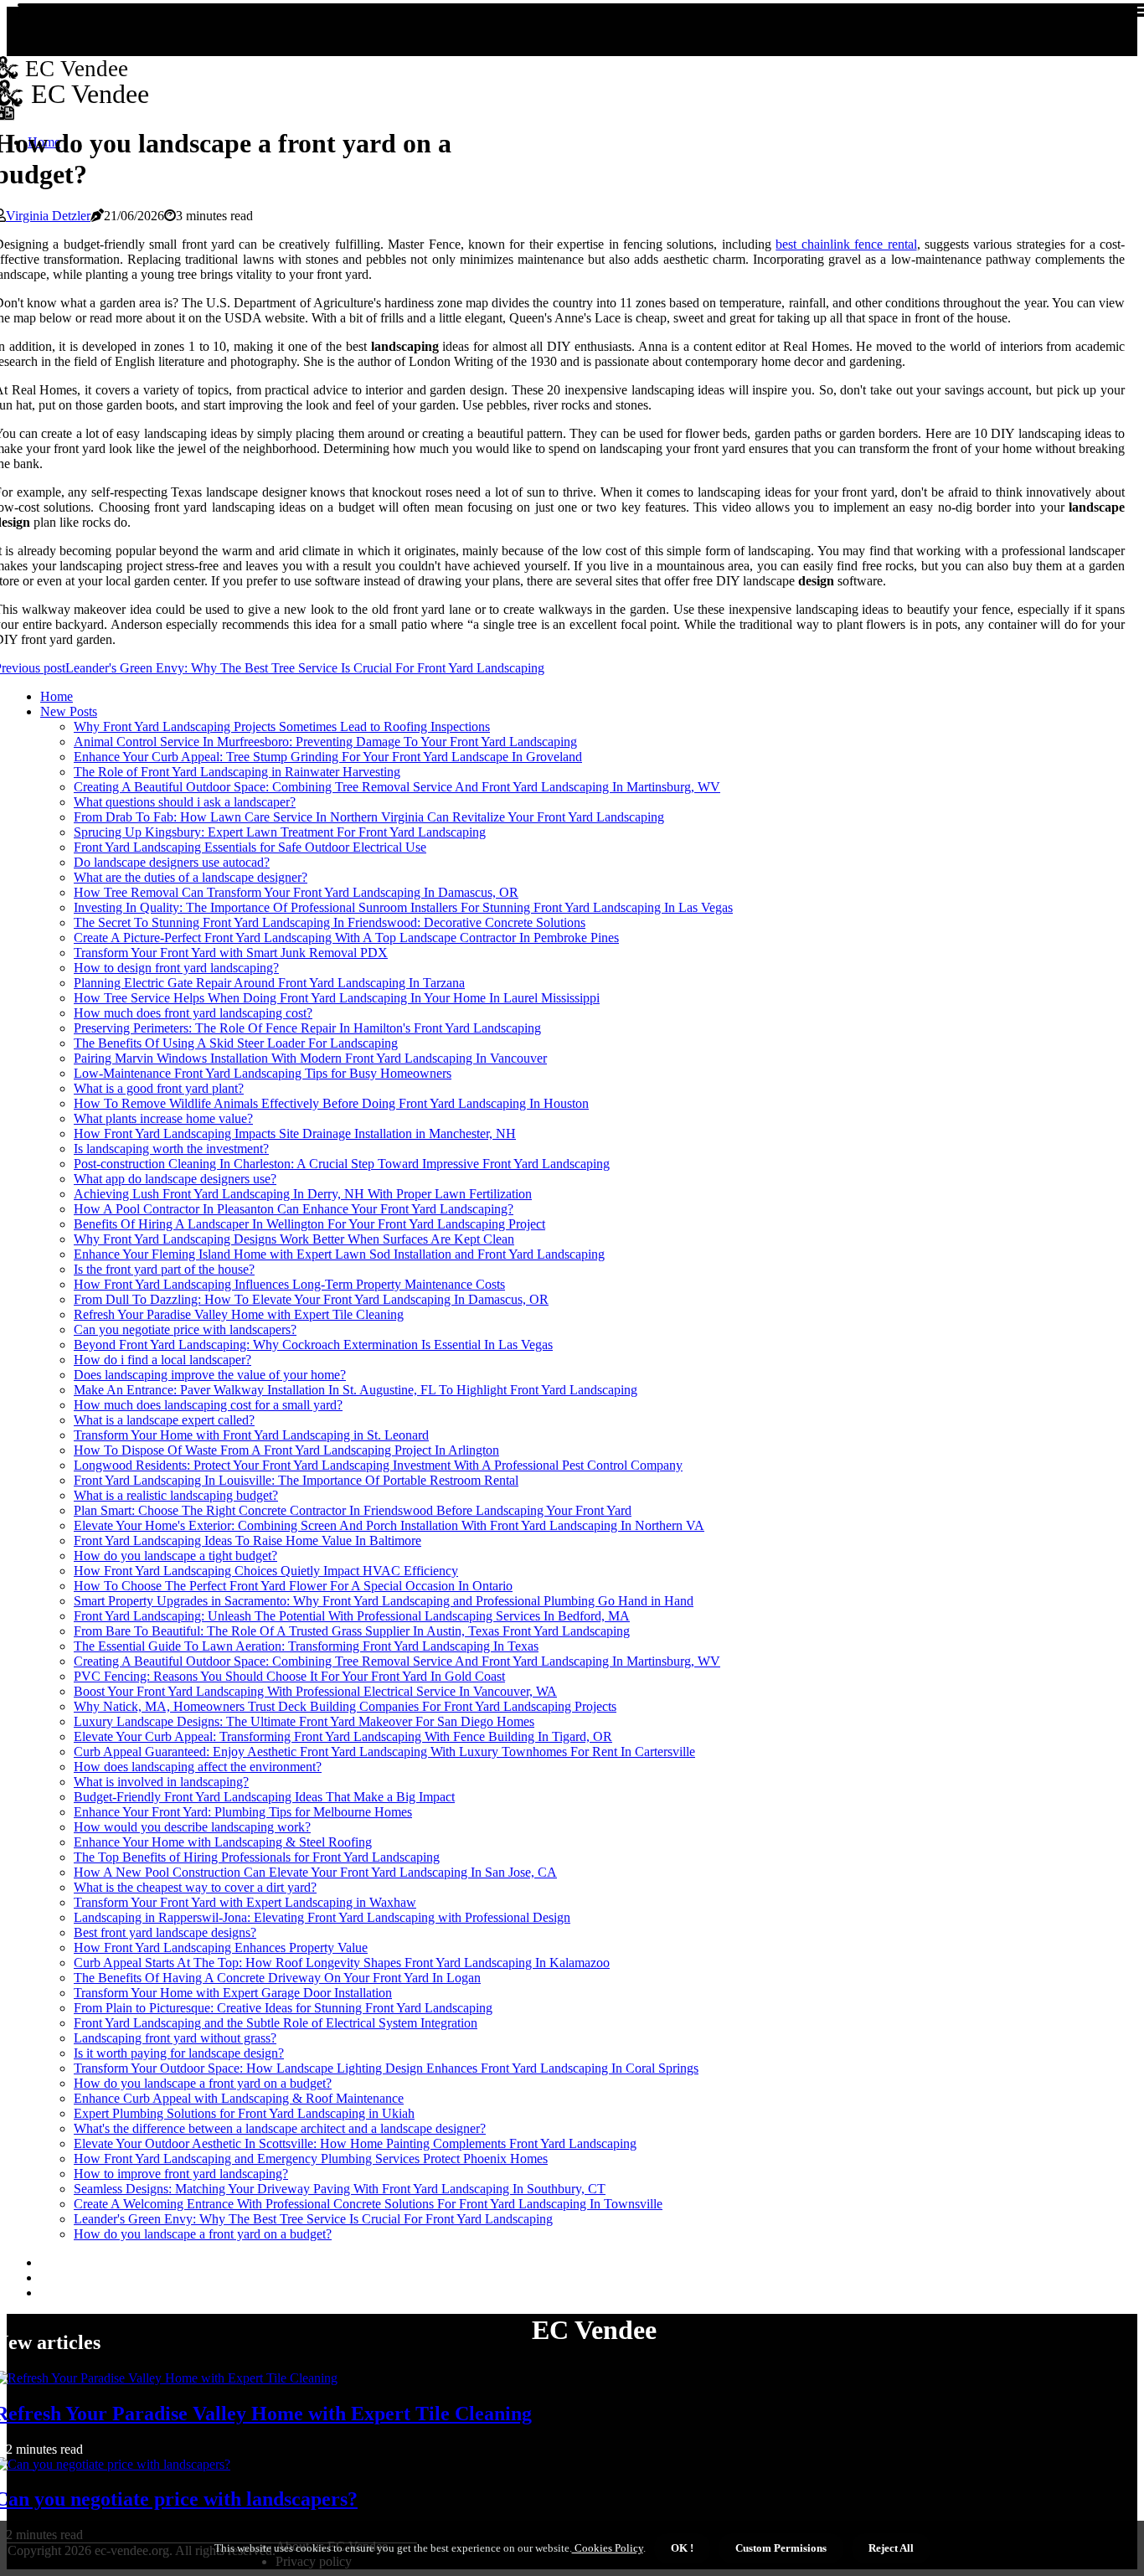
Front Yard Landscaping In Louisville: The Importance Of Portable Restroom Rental (296, 1480)
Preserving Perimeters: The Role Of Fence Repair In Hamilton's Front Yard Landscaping (307, 1028)
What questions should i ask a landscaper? (185, 802)
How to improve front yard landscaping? (181, 2174)
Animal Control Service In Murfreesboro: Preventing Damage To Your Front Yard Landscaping (325, 742)
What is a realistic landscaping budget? (176, 1495)
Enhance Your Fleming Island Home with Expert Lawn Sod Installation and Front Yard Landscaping (339, 1254)
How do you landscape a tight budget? (175, 1556)
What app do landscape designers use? (175, 1179)
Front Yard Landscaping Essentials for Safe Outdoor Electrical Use (250, 847)
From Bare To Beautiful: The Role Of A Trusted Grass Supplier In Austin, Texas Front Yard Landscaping (352, 1631)
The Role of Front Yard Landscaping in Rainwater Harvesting (237, 772)
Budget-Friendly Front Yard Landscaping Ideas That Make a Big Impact (264, 1797)
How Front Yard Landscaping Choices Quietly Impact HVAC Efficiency (266, 1571)
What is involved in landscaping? (161, 1782)
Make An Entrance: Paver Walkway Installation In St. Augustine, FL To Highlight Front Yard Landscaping (356, 1390)
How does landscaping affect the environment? (198, 1767)
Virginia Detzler (48, 216)
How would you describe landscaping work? (192, 1827)
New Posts (69, 711)
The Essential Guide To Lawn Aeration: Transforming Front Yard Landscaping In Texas (306, 1646)
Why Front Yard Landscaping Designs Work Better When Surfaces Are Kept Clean (294, 1239)
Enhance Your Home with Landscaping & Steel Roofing (223, 1842)
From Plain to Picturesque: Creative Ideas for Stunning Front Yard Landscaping (283, 2008)
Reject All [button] (891, 2548)
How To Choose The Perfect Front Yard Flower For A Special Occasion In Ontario (293, 1586)
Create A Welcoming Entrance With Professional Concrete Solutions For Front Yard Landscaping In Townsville (368, 2204)
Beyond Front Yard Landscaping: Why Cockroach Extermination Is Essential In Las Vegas (313, 1345)
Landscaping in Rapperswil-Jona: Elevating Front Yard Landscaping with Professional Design (322, 1917)
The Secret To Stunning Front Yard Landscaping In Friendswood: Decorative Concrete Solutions (330, 922)
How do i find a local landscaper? (162, 1360)
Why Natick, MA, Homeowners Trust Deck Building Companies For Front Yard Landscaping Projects (345, 1706)
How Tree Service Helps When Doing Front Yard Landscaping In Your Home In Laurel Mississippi (337, 998)
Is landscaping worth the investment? (171, 1149)
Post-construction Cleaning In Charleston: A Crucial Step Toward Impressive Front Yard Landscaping (342, 1164)
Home (57, 696)
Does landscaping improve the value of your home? (210, 1375)
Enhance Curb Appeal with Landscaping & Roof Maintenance (239, 2098)
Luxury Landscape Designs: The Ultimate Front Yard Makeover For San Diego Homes (304, 1721)
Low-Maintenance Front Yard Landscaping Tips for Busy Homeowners (263, 1073)
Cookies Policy (608, 2548)
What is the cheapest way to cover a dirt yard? (195, 1887)
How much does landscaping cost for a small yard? (208, 1405)
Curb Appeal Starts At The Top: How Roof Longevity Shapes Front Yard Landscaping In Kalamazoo (342, 1963)
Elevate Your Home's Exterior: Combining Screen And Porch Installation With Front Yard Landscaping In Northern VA (389, 1525)
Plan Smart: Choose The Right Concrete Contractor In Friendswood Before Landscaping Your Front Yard (353, 1510)
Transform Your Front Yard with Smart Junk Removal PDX (231, 953)
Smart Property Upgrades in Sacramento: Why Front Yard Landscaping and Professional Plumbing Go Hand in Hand (384, 1601)
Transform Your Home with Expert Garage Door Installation (233, 1993)
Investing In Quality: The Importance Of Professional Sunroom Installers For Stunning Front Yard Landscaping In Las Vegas (403, 907)
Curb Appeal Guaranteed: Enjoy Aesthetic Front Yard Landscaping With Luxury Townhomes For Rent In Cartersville (384, 1752)
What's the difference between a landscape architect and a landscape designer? (280, 2128)
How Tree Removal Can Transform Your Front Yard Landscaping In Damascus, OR (296, 892)
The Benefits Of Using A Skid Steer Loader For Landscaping (236, 1043)
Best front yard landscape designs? (165, 1932)
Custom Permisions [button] (781, 2548)
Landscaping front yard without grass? (175, 2038)
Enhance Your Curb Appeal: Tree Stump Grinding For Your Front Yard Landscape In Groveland (328, 757)
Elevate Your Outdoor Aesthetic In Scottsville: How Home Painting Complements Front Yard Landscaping (355, 2143)
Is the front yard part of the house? (164, 1269)
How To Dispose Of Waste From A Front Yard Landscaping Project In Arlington (286, 1450)
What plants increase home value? (163, 1118)
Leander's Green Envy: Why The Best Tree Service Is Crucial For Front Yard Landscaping (313, 2219)
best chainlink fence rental (846, 244)
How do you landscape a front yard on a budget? (203, 2083)
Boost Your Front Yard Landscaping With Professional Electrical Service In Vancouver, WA (315, 1691)
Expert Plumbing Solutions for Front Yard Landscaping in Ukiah (244, 2113)
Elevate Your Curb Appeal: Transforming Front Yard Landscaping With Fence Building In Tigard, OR (343, 1736)
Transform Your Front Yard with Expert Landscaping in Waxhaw (245, 1902)
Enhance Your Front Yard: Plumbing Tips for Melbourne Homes (243, 1812)
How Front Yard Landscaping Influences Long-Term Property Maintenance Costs (289, 1284)
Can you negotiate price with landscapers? (185, 1329)
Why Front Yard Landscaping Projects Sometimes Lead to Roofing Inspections (282, 726)
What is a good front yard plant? (159, 1088)
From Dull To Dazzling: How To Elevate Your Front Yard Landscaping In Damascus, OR (311, 1299)
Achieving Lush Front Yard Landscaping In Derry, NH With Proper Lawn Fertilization (303, 1194)
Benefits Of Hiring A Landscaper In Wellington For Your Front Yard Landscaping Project (309, 1224)
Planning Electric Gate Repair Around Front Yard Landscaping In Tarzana (269, 983)
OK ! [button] (682, 2548)
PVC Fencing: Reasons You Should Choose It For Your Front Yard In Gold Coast (289, 1676)
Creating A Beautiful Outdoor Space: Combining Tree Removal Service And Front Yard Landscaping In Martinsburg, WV (397, 787)
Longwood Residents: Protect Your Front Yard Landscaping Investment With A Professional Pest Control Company (378, 1465)
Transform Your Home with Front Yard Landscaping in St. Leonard (251, 1435)
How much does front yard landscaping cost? (193, 1013)
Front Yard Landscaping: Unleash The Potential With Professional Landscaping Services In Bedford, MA (352, 1616)
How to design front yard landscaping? (176, 968)
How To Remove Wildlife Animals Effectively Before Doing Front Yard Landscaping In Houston (331, 1103)
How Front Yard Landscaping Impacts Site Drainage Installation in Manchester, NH (295, 1133)
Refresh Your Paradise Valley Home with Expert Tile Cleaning (239, 1314)
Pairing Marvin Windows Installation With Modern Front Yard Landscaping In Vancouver (310, 1058)
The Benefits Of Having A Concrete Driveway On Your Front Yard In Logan (277, 1978)
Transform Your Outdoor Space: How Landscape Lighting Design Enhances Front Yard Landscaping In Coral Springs (386, 2068)
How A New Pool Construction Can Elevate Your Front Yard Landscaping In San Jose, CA (315, 1872)
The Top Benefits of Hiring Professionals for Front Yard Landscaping (257, 1857)
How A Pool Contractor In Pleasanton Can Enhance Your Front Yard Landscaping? (294, 1209)
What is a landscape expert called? (164, 1420)
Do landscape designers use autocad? (172, 862)
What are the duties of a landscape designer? (191, 877)
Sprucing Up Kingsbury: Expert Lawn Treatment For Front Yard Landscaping (280, 832)
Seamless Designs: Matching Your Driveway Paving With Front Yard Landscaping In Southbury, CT (340, 2189)
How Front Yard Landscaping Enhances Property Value (221, 1947)
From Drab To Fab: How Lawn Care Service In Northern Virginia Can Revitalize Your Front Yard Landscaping (369, 817)
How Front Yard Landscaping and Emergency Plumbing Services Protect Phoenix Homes (311, 2159)
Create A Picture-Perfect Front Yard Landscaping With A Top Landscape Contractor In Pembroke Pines (346, 938)
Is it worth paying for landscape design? (179, 2053)
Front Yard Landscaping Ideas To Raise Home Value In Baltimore (247, 1540)
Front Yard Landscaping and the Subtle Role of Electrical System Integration (276, 2023)
